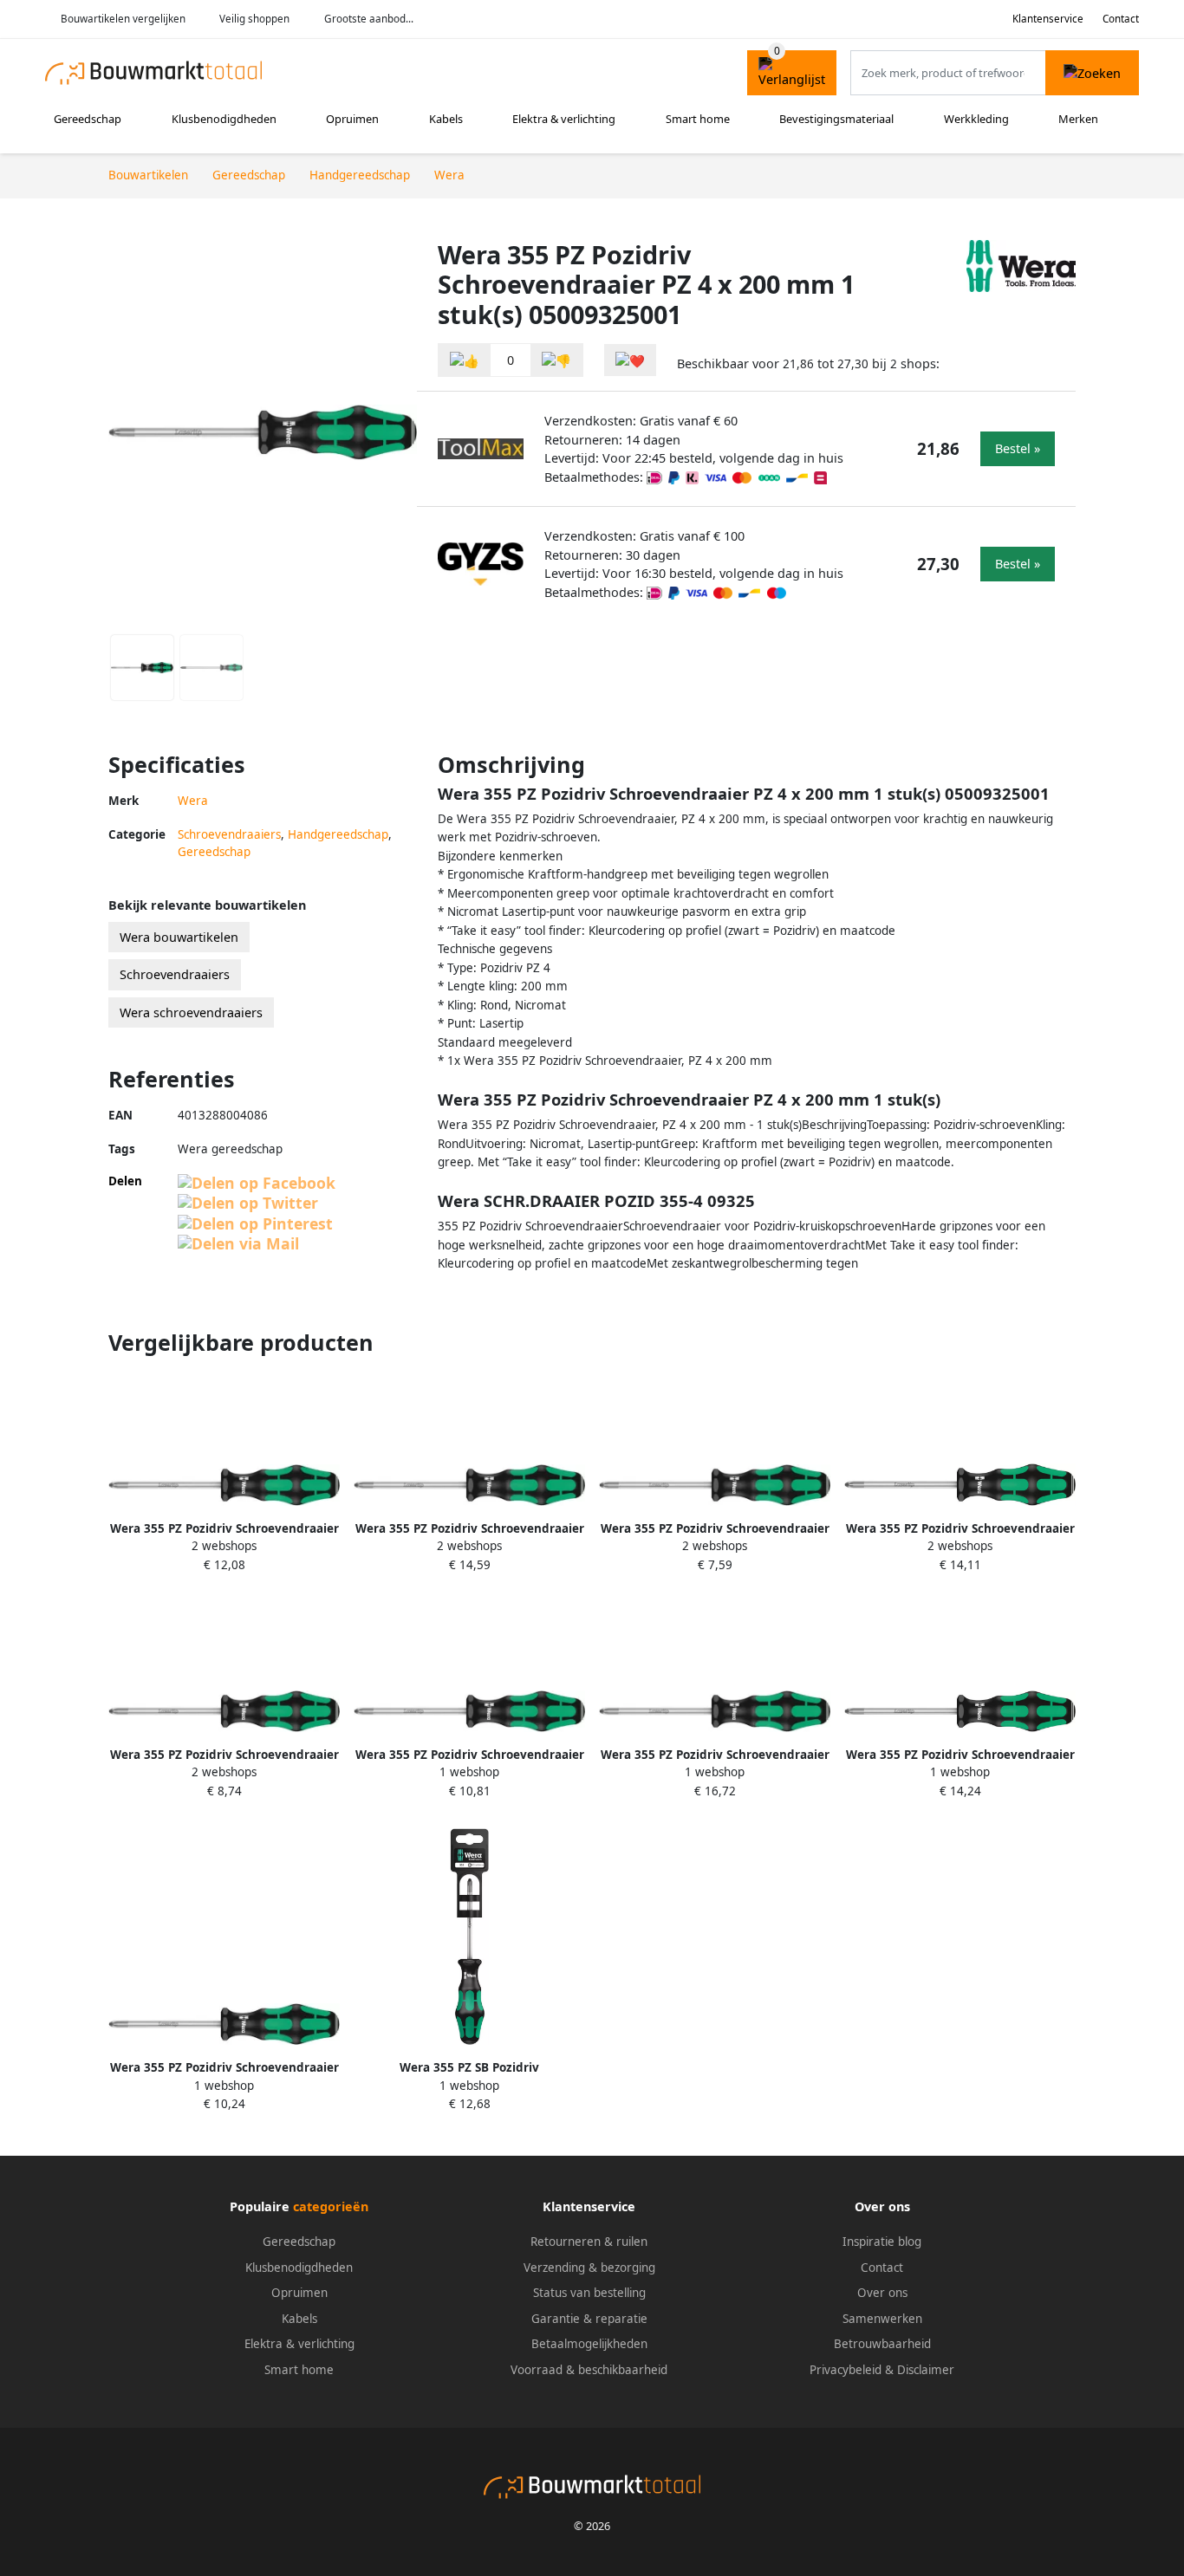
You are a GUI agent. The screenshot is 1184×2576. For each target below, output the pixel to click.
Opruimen (352, 119)
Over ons (882, 2293)
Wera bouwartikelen (179, 937)
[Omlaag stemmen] (556, 360)
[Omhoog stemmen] (465, 360)
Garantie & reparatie (589, 2319)
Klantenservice (1048, 19)
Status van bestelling (589, 2293)
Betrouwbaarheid (882, 2344)
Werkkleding (976, 119)
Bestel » (1018, 448)
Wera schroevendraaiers (191, 1012)
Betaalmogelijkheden (589, 2344)
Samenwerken (882, 2319)
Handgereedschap (338, 834)
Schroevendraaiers (229, 834)
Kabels (446, 119)
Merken (1078, 119)
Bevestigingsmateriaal (836, 119)
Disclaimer (926, 2370)
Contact (1121, 19)
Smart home (698, 119)
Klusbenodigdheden (224, 119)
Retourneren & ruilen (589, 2242)
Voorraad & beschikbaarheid (589, 2370)
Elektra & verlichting (564, 119)
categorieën (331, 2206)
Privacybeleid (846, 2370)
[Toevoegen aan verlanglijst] (630, 360)
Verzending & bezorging (589, 2268)
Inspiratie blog (882, 2242)
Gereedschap (88, 119)
